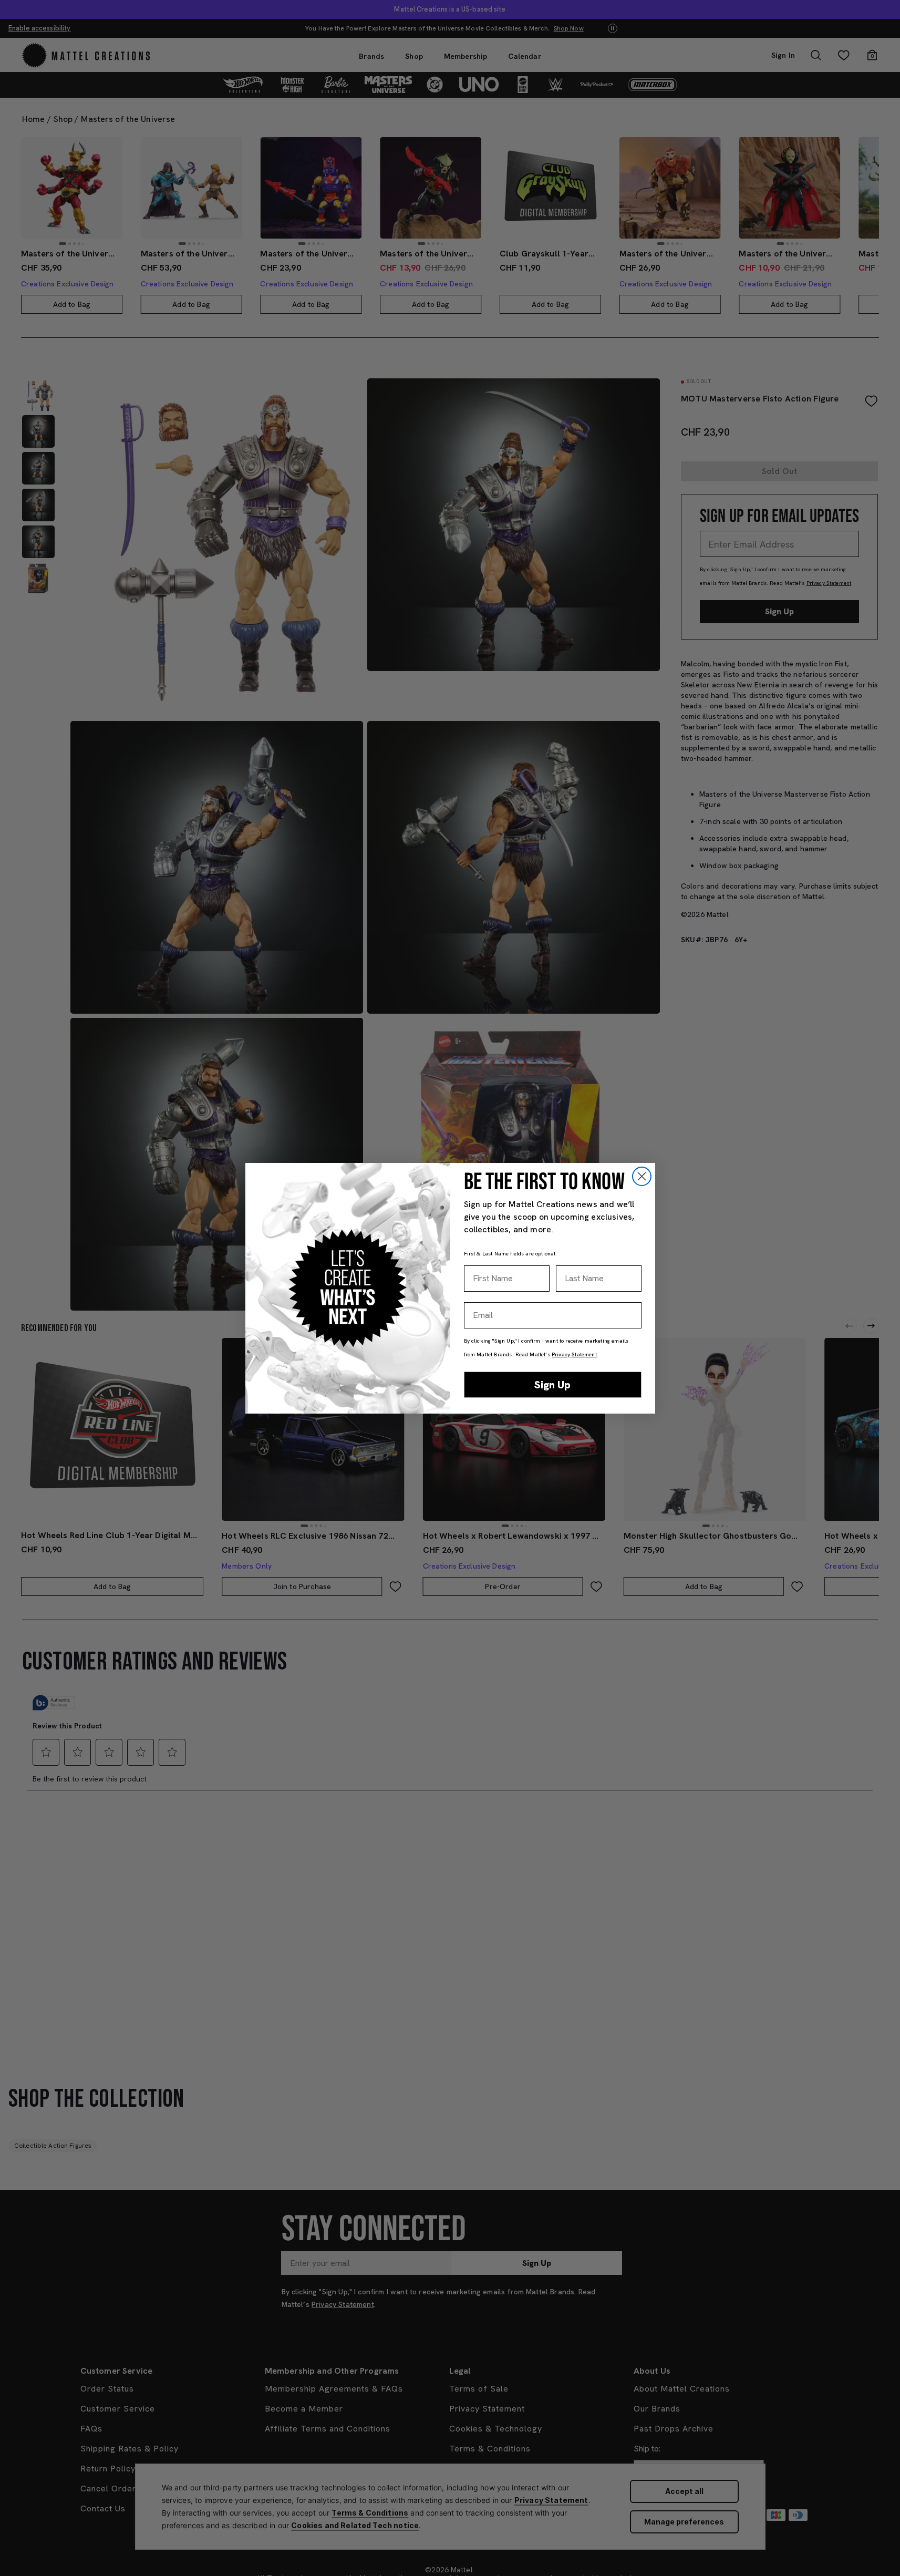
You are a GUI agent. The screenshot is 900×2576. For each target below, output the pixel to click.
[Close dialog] (642, 1176)
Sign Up (552, 1385)
